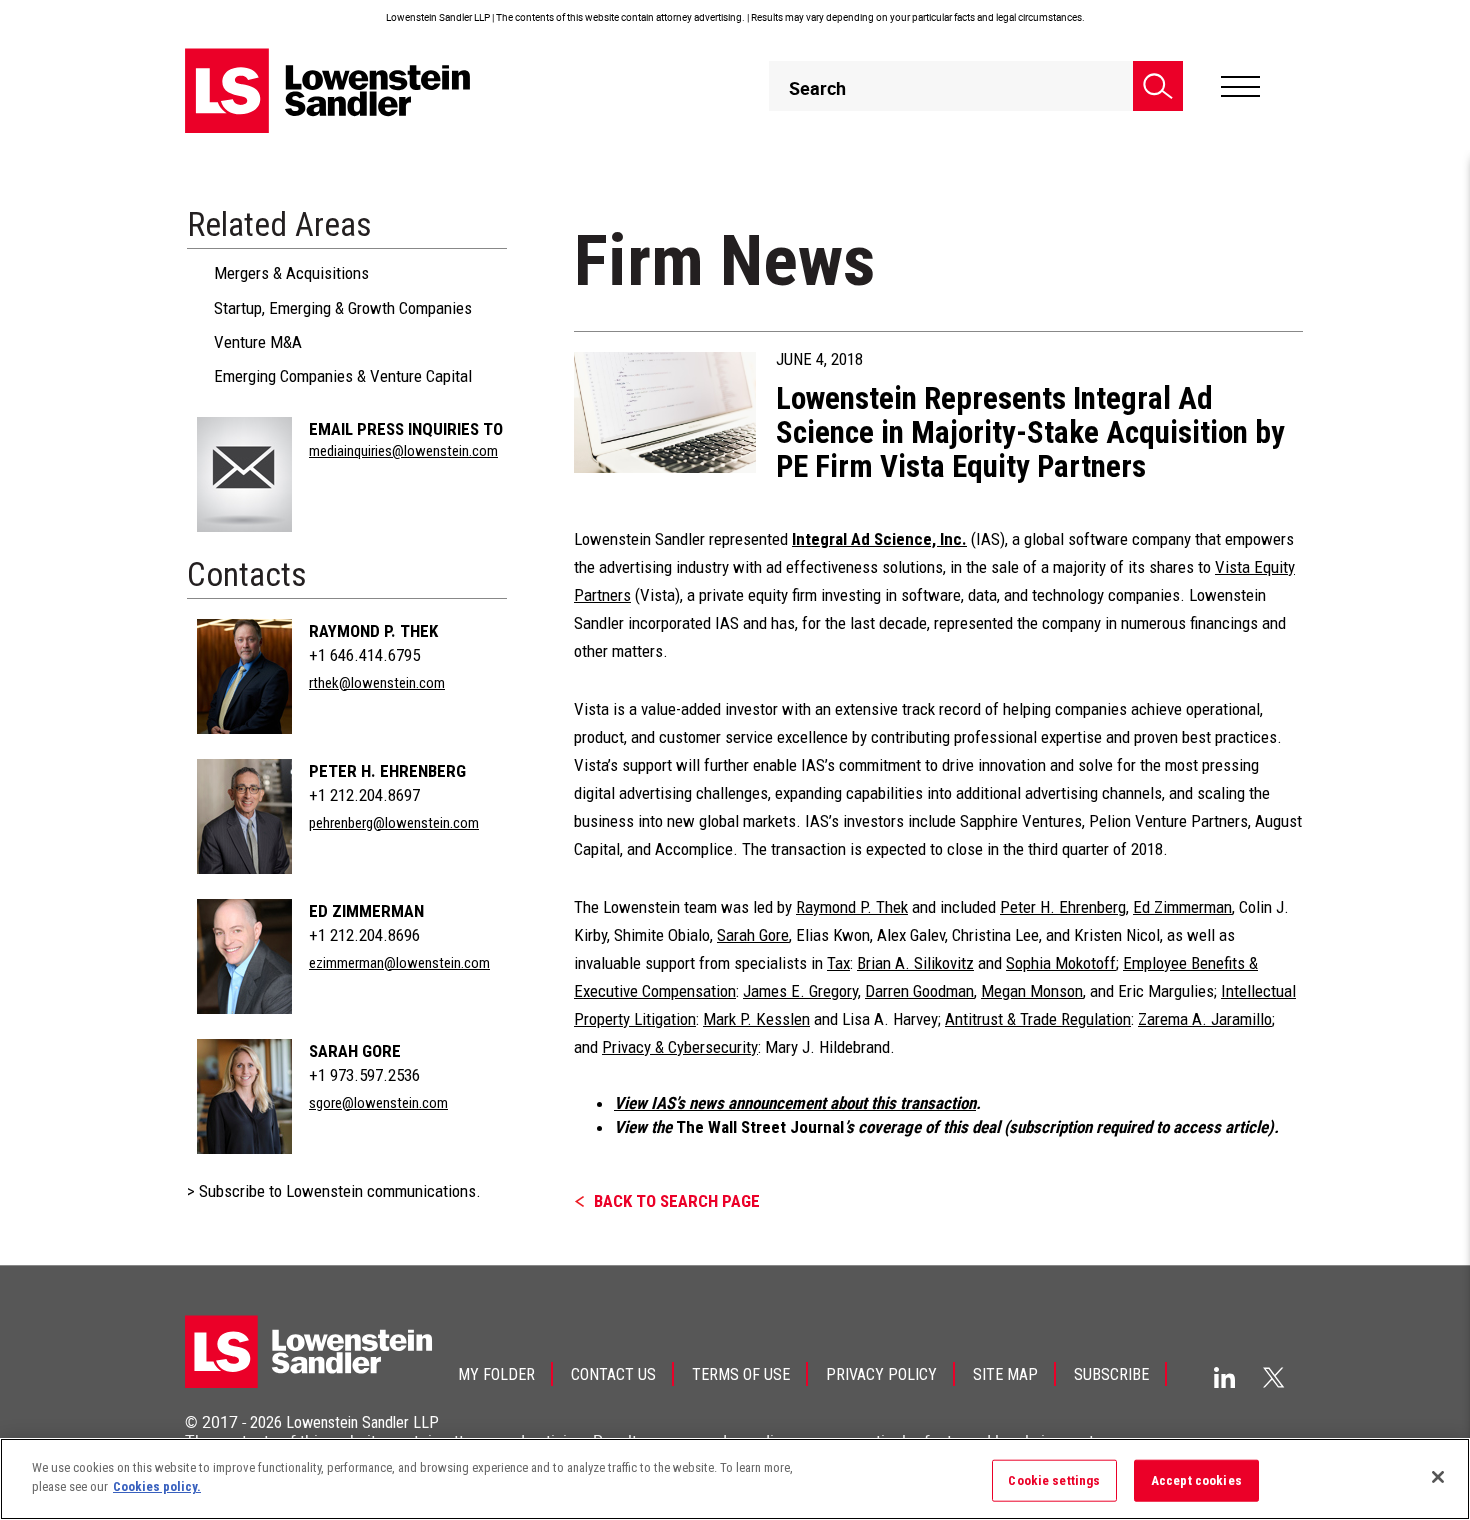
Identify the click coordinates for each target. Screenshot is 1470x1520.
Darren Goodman (919, 991)
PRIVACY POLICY (881, 1374)
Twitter (1274, 1377)
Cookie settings (1054, 1480)
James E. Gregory (800, 991)
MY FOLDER (496, 1374)
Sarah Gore (355, 1051)
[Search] (1158, 86)
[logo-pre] (328, 90)
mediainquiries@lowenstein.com (403, 451)
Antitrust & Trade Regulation (1038, 1019)
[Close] (1438, 1477)
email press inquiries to (406, 429)
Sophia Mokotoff (1061, 963)
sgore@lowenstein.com (378, 1103)
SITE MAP (1005, 1374)
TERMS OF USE (741, 1374)
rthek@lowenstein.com (377, 683)
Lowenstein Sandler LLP (362, 1422)
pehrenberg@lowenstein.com (394, 823)
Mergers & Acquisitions (291, 273)
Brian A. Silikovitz (915, 963)
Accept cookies (1196, 1480)
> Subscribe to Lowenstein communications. (334, 1191)
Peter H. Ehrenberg (387, 771)
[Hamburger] (1240, 87)
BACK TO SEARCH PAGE (677, 1201)
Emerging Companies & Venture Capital (343, 376)
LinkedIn (1224, 1377)
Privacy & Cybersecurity (680, 1047)
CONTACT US (613, 1374)
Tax (838, 963)
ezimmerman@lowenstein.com (399, 963)
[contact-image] (244, 474)
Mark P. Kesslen (756, 1019)
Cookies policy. (157, 1486)
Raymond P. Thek (373, 631)
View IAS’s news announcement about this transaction (795, 1103)
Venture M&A (258, 342)
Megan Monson (1032, 991)
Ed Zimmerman (366, 911)
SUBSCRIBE (1111, 1374)
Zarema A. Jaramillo (1205, 1019)
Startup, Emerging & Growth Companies (343, 308)
